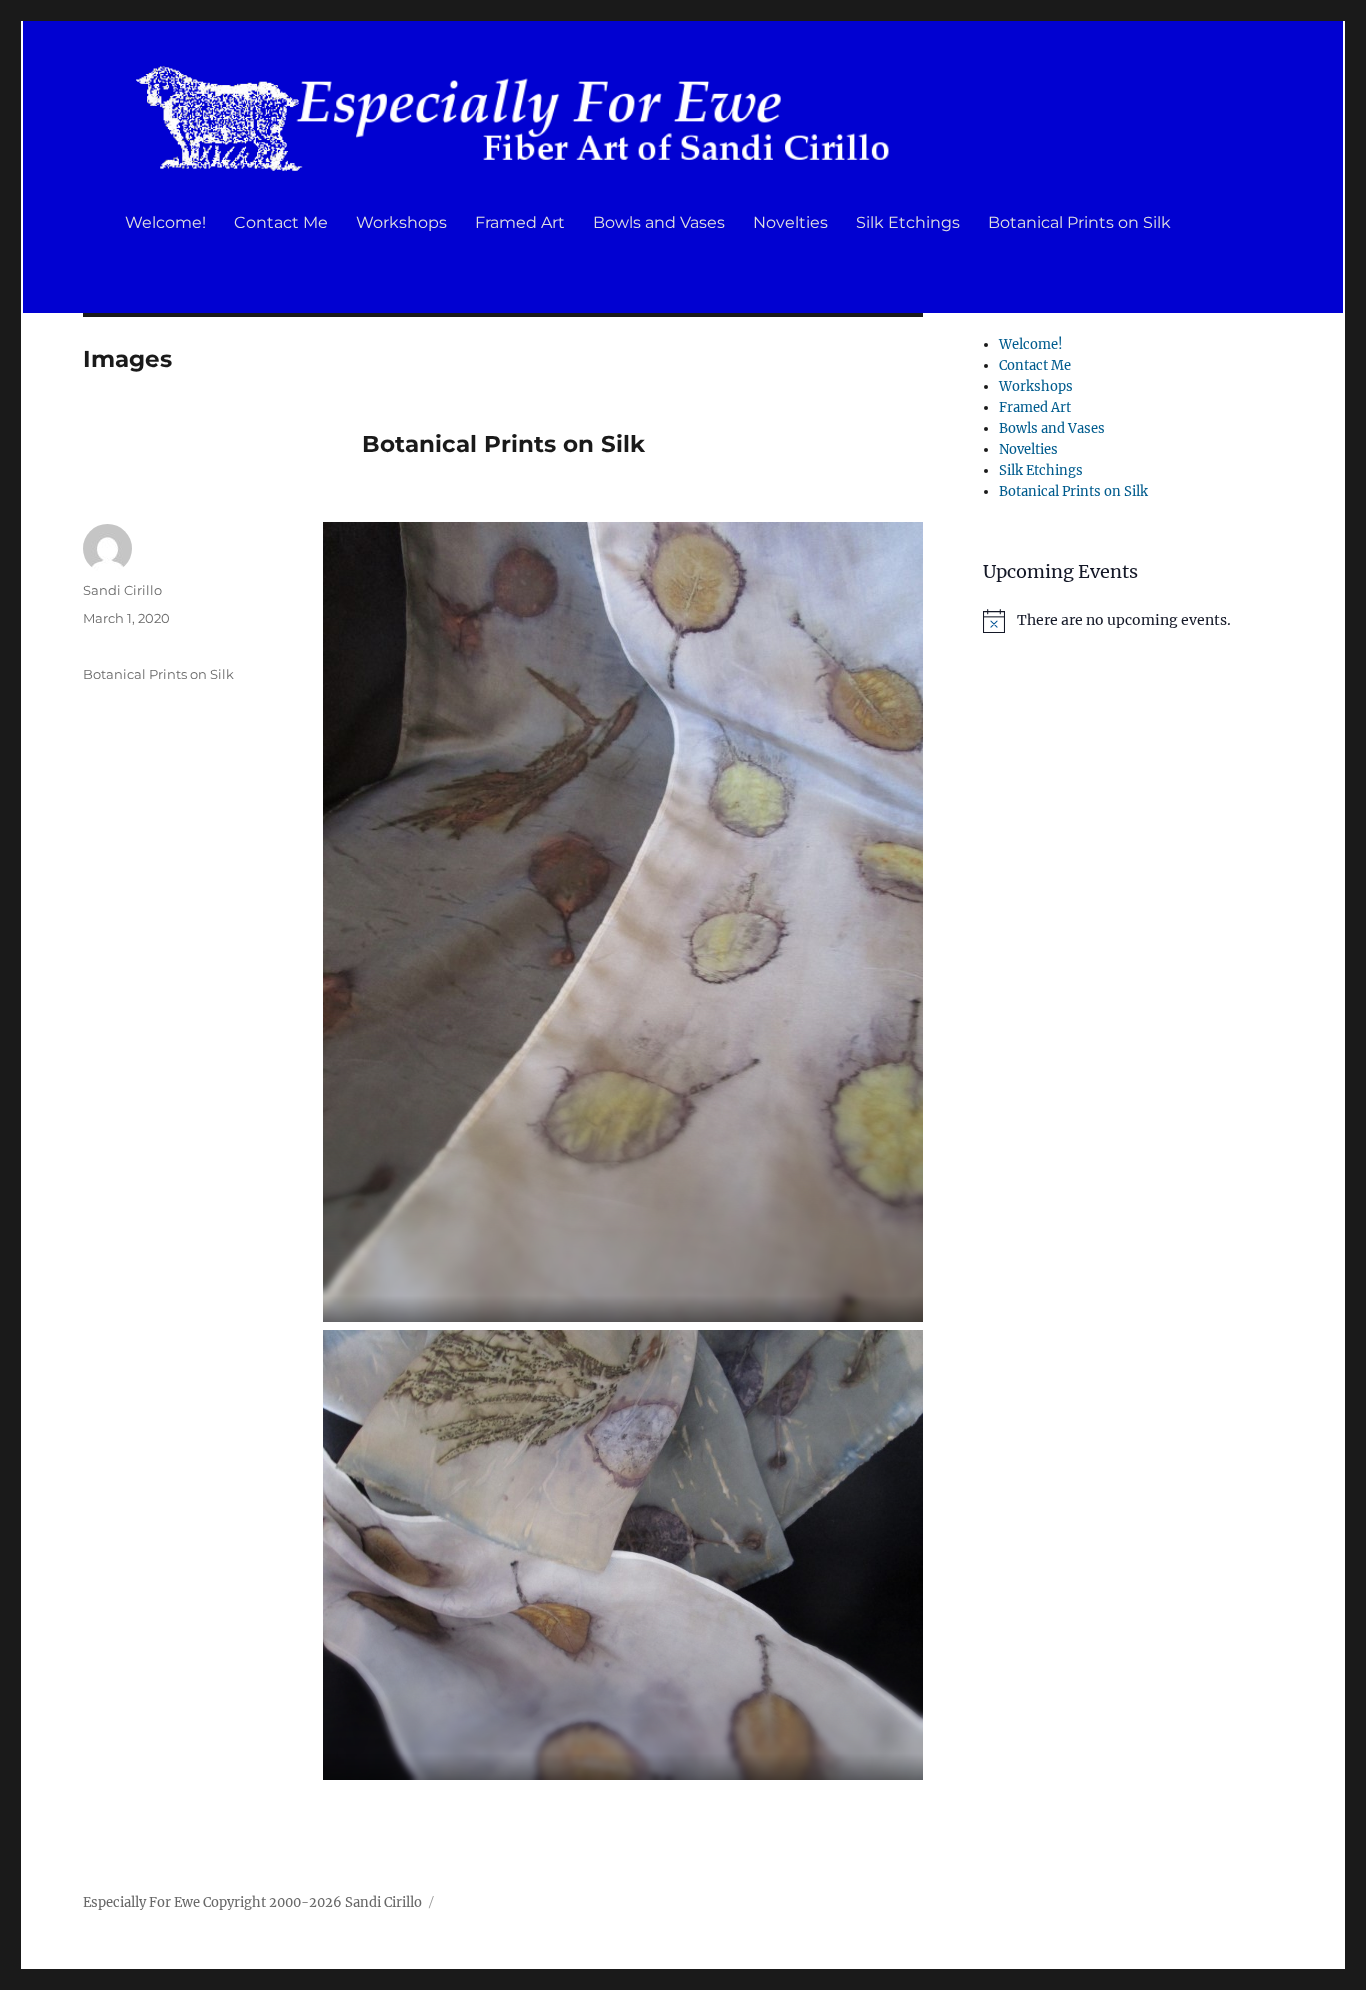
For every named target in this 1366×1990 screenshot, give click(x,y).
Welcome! (165, 222)
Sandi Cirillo (122, 590)
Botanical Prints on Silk (1079, 222)
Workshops (401, 222)
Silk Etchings (908, 222)
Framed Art (520, 222)
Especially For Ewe (141, 1902)
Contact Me (281, 222)
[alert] (1133, 621)
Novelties (790, 222)
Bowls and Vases (659, 222)
